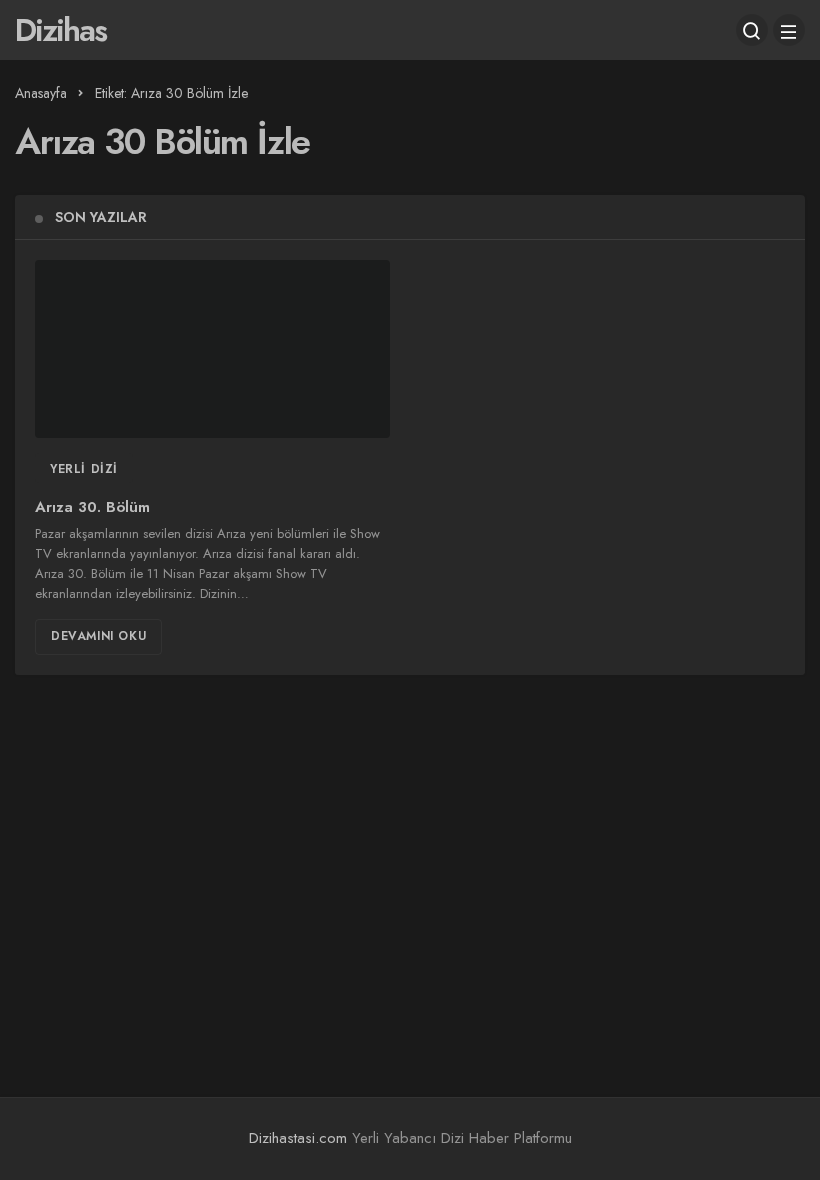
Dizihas (60, 30)
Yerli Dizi (84, 469)
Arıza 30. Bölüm (92, 508)
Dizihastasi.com (298, 1138)
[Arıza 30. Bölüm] (212, 349)
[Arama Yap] (752, 30)
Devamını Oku (98, 636)
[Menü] (789, 30)
